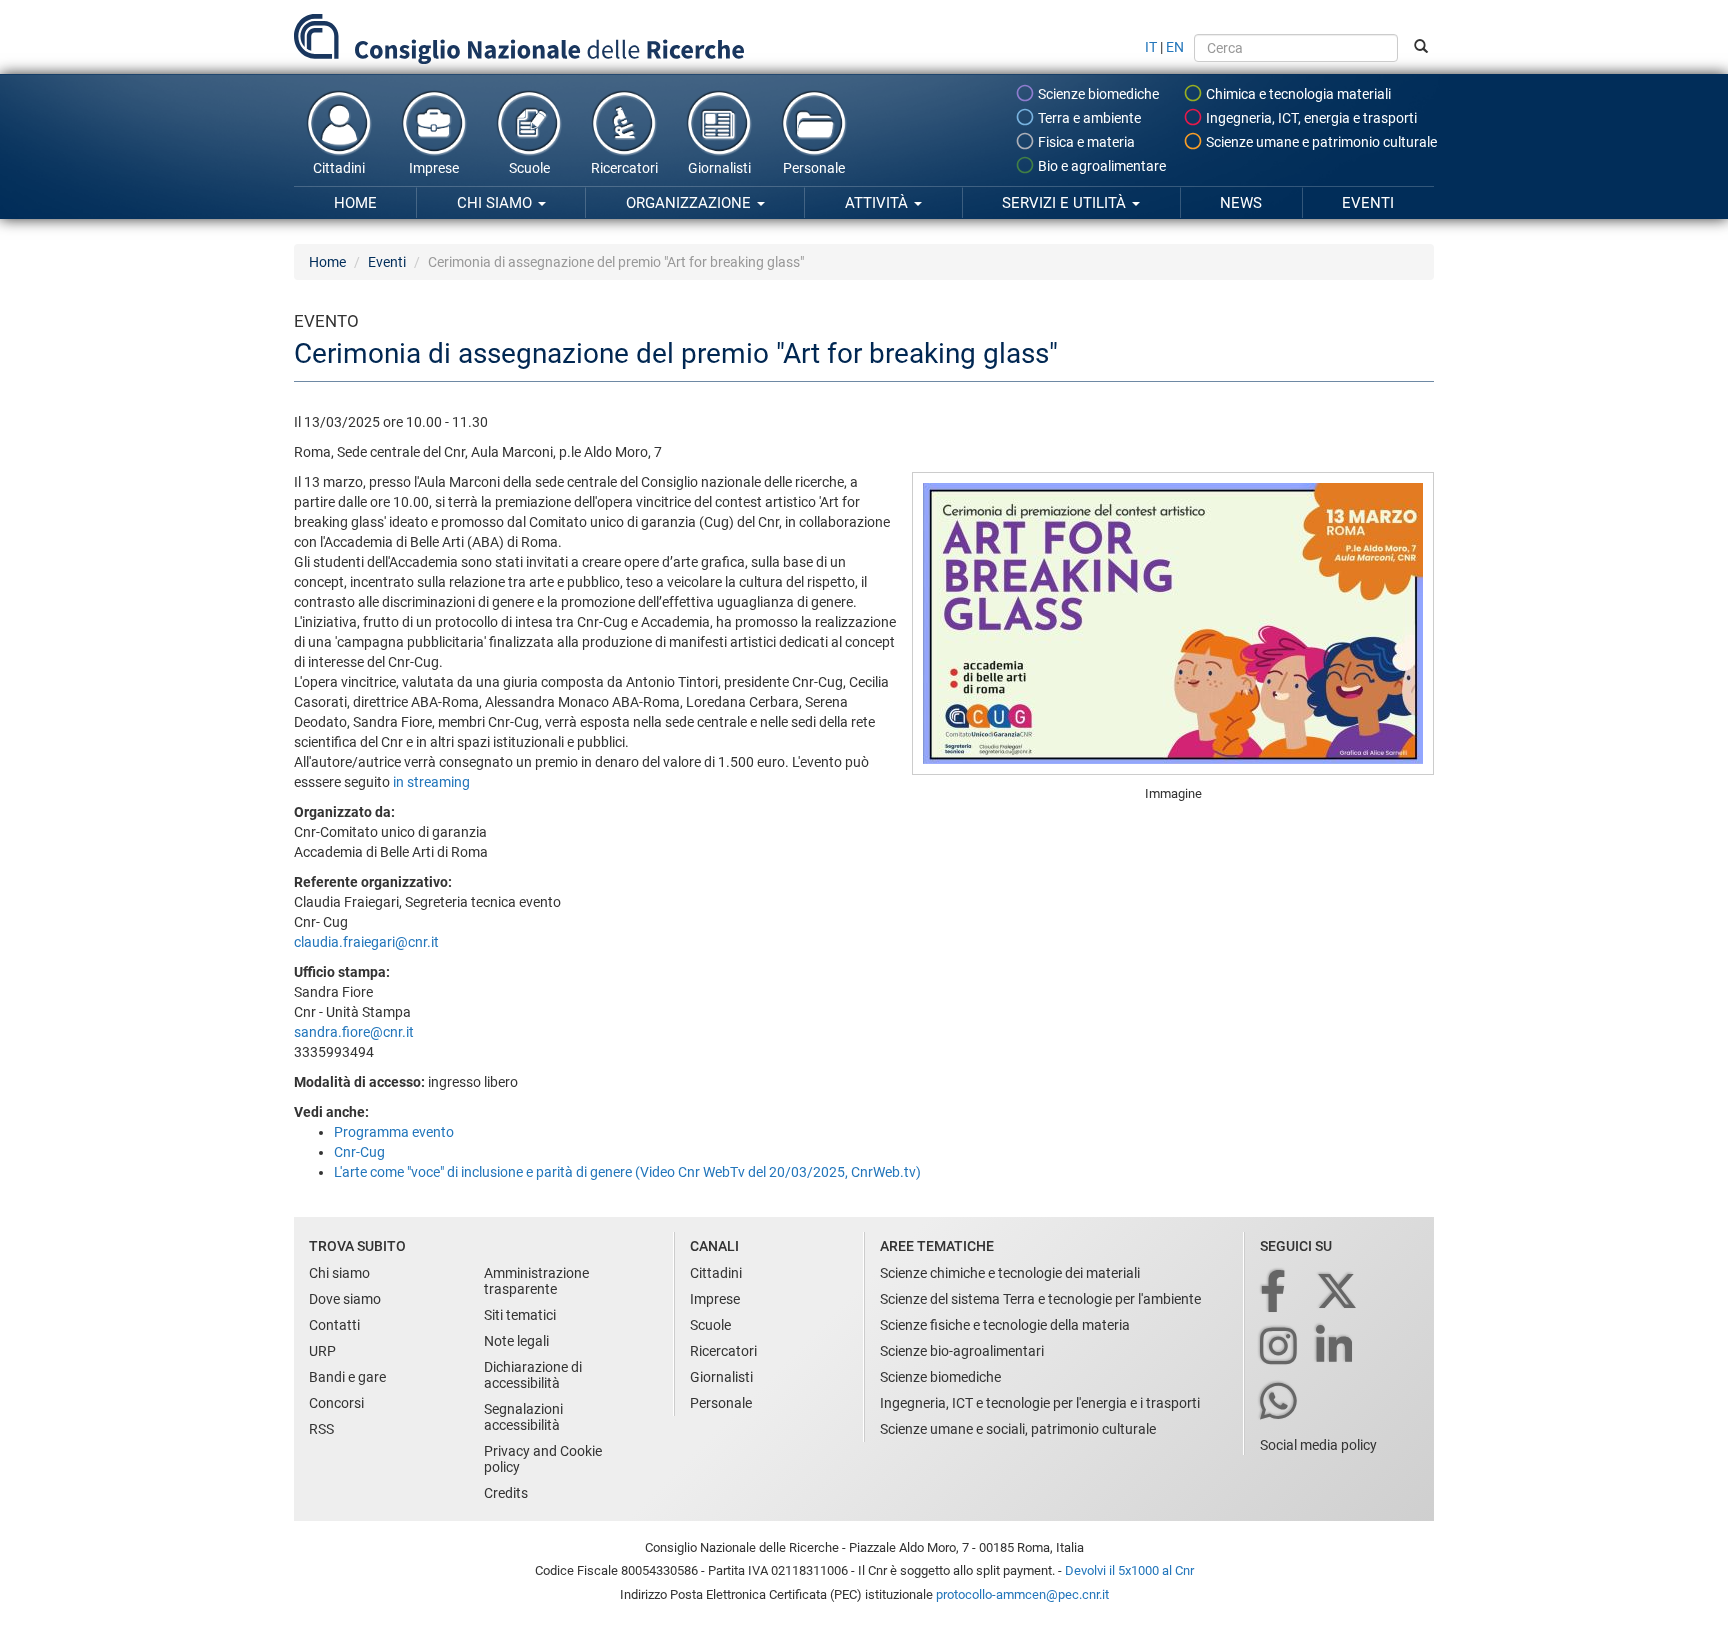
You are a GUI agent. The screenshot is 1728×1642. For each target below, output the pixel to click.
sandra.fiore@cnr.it (354, 1032)
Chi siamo (496, 203)
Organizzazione (690, 203)
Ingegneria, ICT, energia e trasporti (1310, 118)
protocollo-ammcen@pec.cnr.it (1022, 1594)
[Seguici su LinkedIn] (1336, 1347)
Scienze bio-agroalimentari (962, 1351)
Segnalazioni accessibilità (523, 1417)
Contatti (334, 1325)
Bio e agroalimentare (1100, 166)
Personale (814, 168)
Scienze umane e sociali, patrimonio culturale (1018, 1429)
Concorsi (336, 1403)
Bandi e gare (347, 1377)
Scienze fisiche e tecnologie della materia (1005, 1325)
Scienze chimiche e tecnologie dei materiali (1010, 1273)
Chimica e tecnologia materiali (1297, 94)
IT (1151, 47)
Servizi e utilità (1066, 203)
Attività (878, 203)
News (1241, 203)
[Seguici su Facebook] (1274, 1292)
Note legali (516, 1341)
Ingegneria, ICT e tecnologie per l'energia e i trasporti (1040, 1403)
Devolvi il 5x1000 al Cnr (1129, 1570)
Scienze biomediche (1097, 94)
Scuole (529, 168)
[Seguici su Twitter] (1338, 1292)
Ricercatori (624, 168)
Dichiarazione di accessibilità (533, 1375)
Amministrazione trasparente (536, 1281)
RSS (321, 1429)
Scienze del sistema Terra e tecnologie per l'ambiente (1040, 1299)
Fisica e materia (1085, 142)
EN (1175, 47)
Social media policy (1318, 1445)
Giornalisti (719, 168)
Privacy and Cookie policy (543, 1459)
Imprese (434, 168)
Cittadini (339, 168)
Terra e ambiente (1088, 118)
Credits (506, 1493)
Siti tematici (520, 1315)
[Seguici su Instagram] (1280, 1347)
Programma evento (394, 1132)
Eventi (1368, 203)
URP (322, 1351)
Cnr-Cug (359, 1152)
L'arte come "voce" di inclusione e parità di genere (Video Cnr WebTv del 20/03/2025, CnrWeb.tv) (627, 1172)
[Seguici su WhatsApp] (1280, 1402)
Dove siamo (345, 1299)
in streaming (430, 782)
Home (355, 203)
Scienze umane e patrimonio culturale (1320, 142)
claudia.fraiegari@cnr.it (366, 942)
